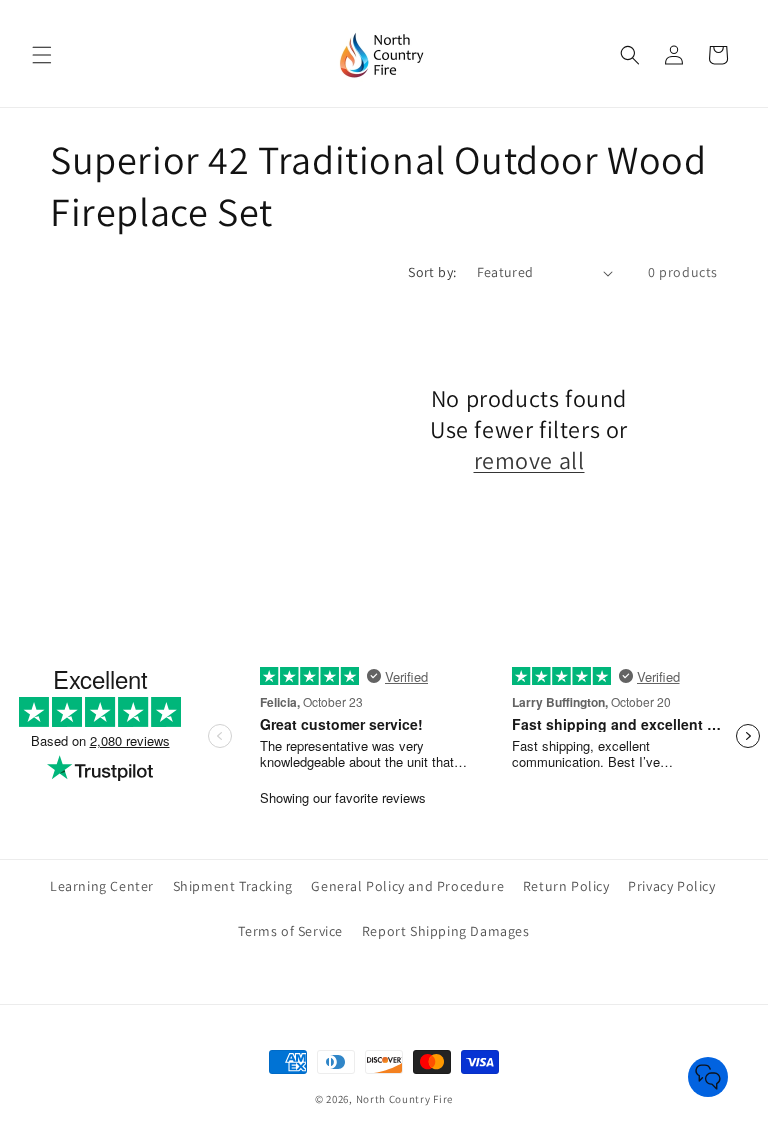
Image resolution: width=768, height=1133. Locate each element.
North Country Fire (405, 1099)
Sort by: (432, 272)
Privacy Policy (671, 886)
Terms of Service (290, 931)
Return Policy (566, 886)
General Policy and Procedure (407, 886)
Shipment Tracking (233, 886)
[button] (42, 55)
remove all (529, 460)
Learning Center (102, 886)
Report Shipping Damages (446, 931)
